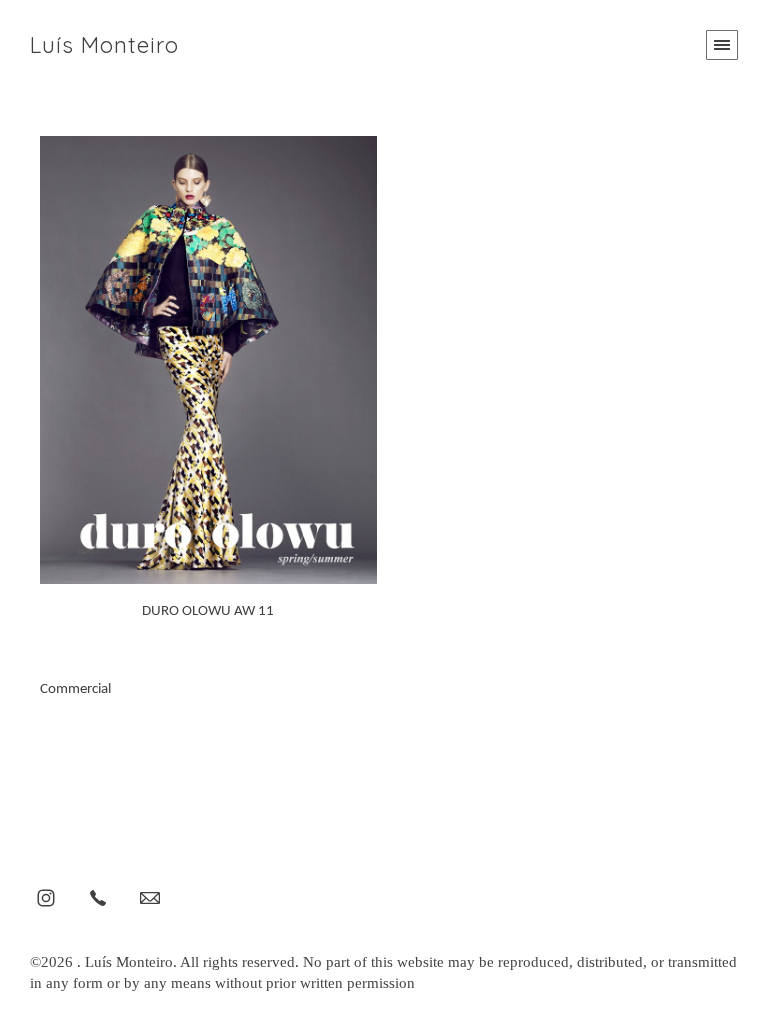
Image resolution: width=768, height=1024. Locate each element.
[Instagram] (46, 897)
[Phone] (98, 897)
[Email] (150, 897)
